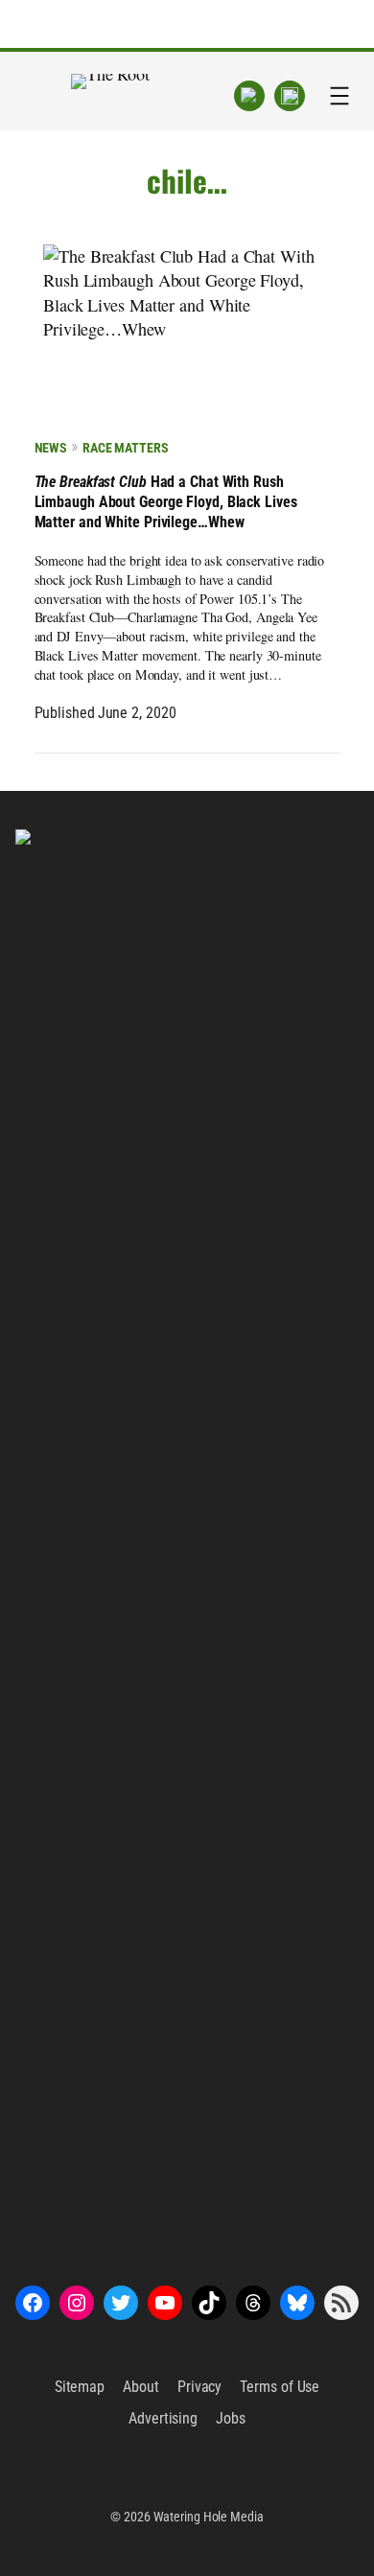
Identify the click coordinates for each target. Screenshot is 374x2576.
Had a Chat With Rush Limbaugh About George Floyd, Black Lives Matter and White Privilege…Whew (166, 502)
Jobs (231, 2418)
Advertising (163, 2418)
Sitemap (80, 2387)
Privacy (199, 2387)
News (51, 448)
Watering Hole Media (209, 2517)
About (141, 2387)
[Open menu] (339, 96)
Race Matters (126, 448)
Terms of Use (280, 2387)
